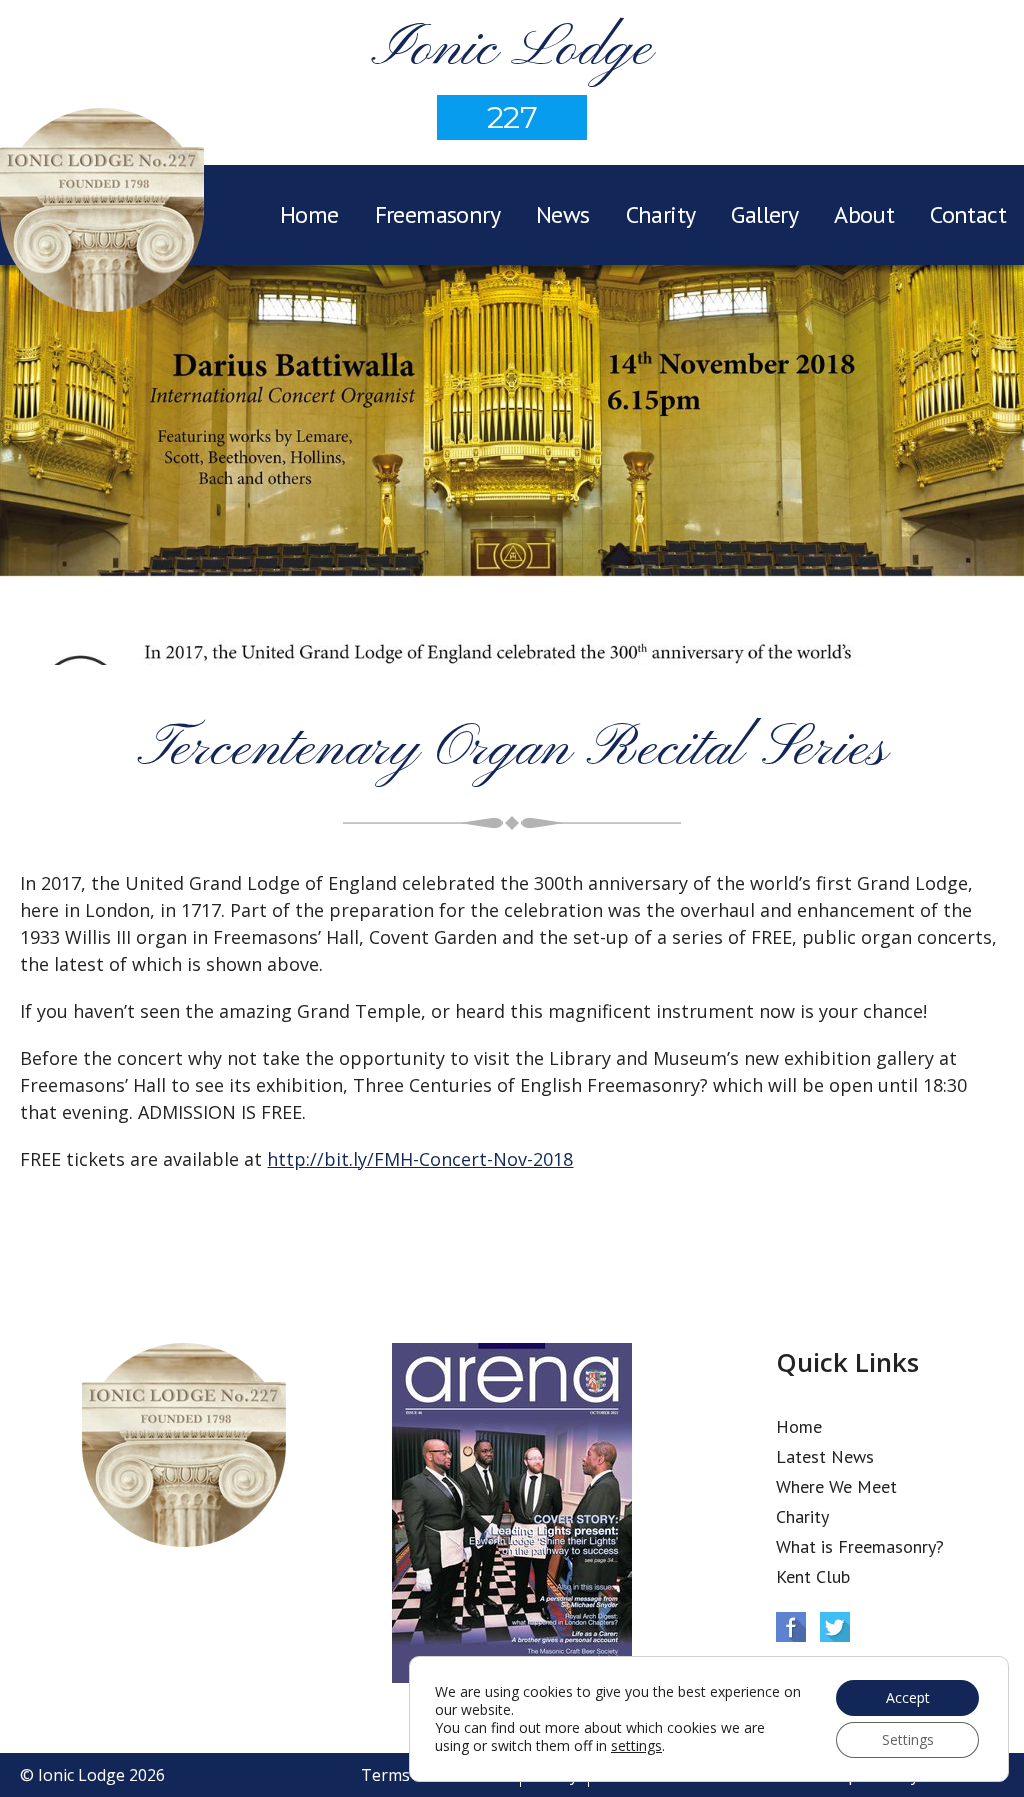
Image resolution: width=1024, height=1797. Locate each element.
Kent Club (813, 1576)
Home (309, 214)
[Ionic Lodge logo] (102, 213)
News (563, 214)
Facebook (791, 1627)
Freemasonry (437, 214)
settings (636, 1746)
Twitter (835, 1627)
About (864, 214)
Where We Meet (836, 1486)
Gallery (764, 214)
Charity (661, 214)
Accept (908, 1697)
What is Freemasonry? (860, 1546)
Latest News (825, 1456)
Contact (968, 214)
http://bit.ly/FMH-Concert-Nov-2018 (420, 1159)
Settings (908, 1739)
